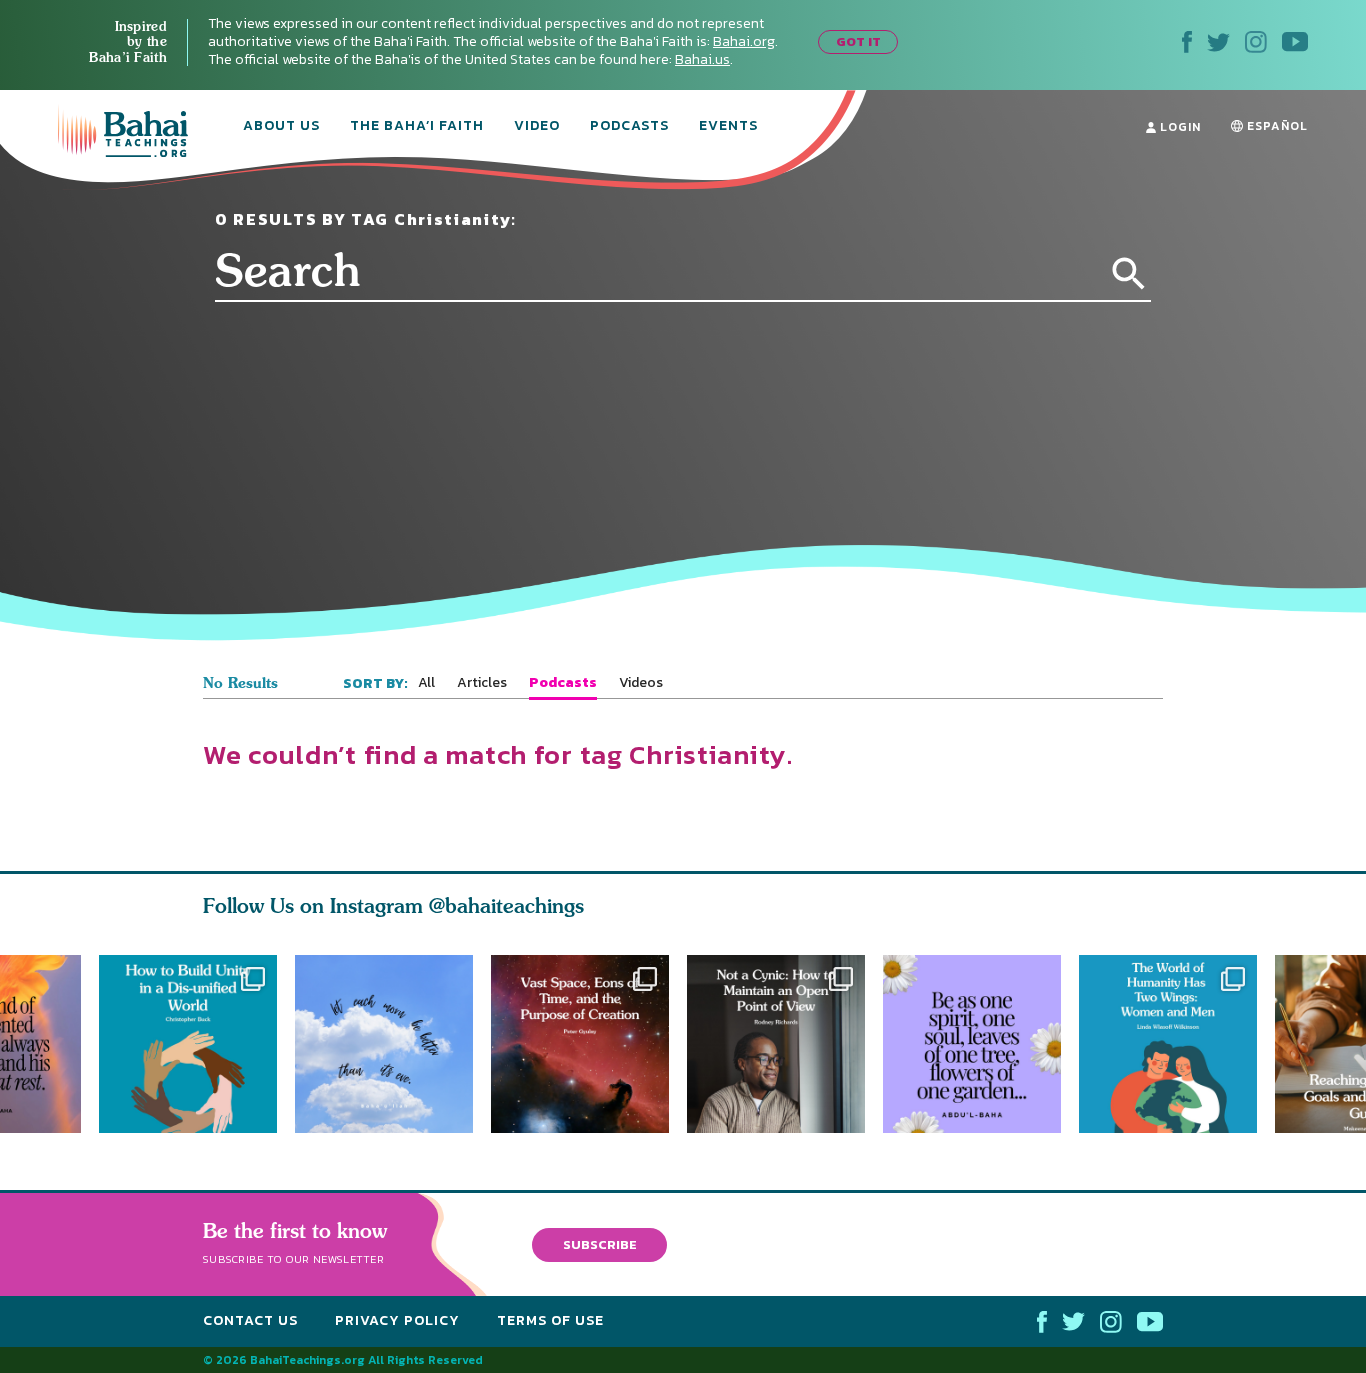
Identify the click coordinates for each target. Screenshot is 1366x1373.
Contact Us (250, 1320)
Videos (641, 683)
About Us (281, 127)
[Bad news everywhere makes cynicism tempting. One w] (785, 1044)
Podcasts (629, 127)
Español (1275, 126)
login (1178, 127)
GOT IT (858, 41)
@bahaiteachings (506, 905)
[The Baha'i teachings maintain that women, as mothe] (1177, 1044)
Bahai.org (744, 41)
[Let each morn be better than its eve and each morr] (384, 1044)
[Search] (1129, 274)
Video (537, 127)
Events (728, 127)
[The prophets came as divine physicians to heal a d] (188, 1044)
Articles (482, 683)
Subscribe (600, 1244)
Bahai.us (702, 59)
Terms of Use (550, 1320)
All (426, 683)
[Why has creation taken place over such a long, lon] (589, 1044)
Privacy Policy (397, 1320)
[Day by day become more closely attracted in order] (981, 1044)
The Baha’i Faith (417, 127)
